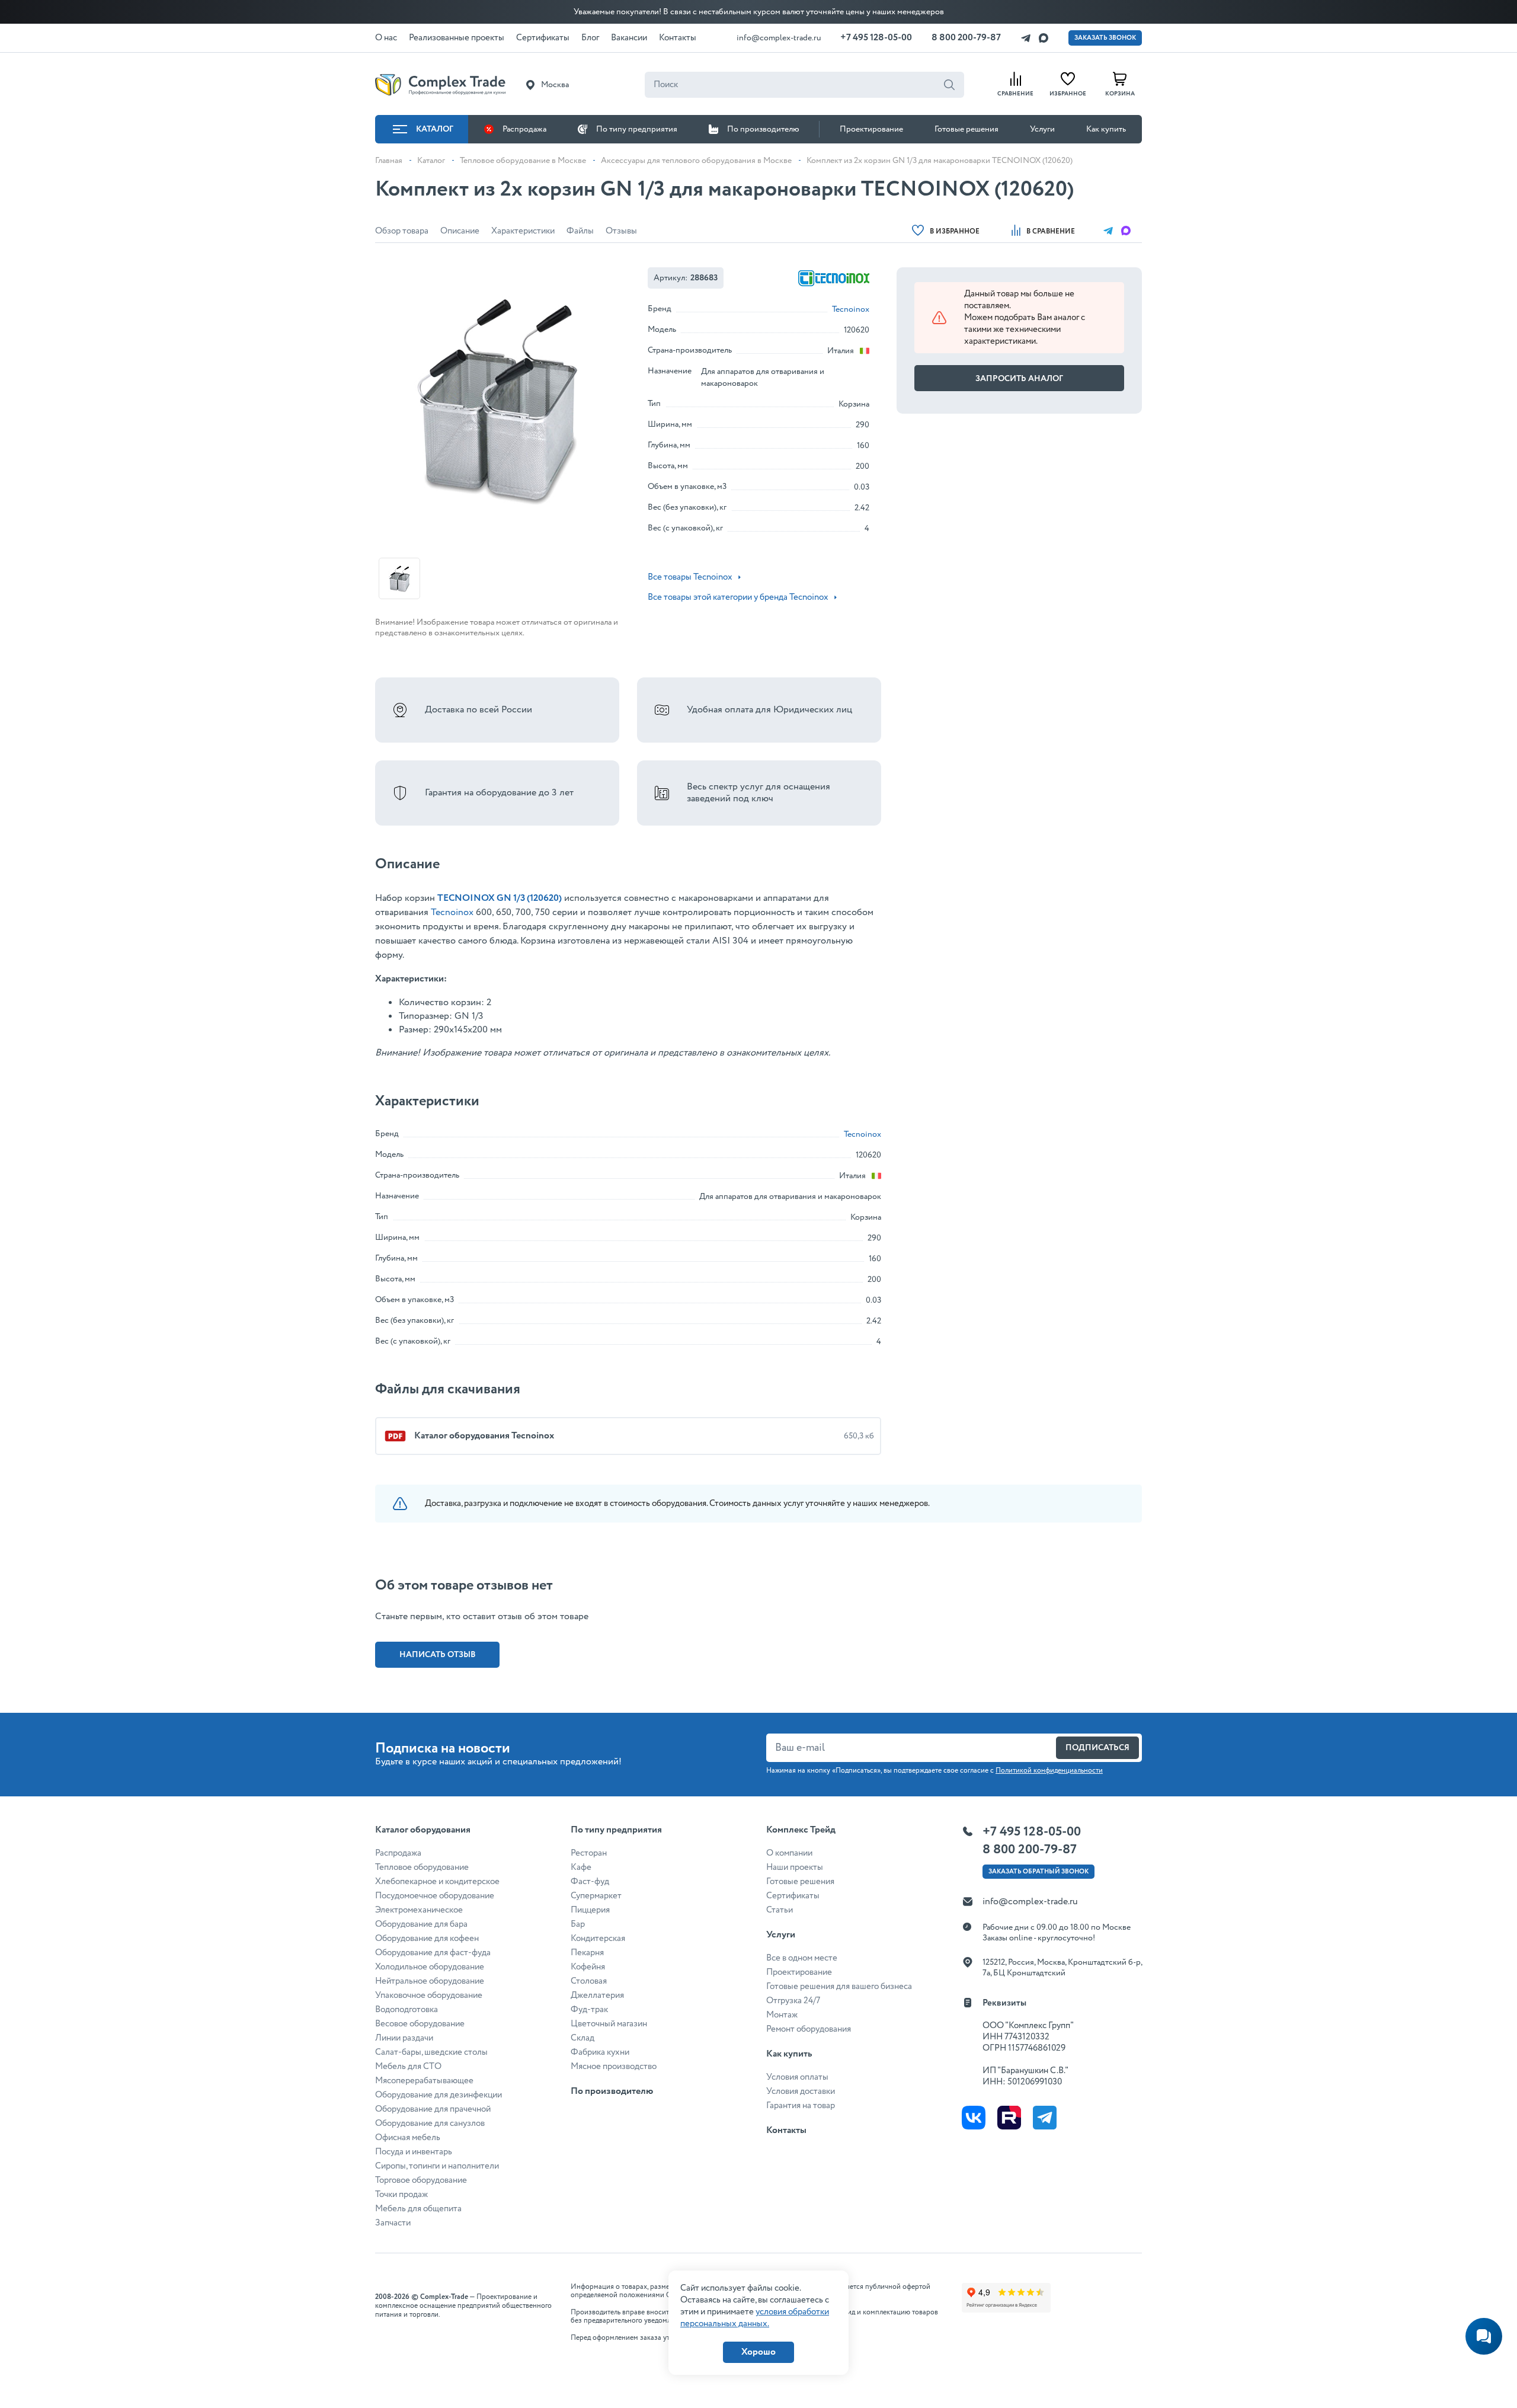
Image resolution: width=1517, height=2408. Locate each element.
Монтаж (782, 2015)
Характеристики (523, 231)
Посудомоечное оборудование (435, 1896)
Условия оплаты (797, 2077)
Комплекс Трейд (801, 1830)
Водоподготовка (407, 2010)
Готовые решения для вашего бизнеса (839, 1987)
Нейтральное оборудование (430, 1981)
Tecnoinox (851, 309)
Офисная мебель (408, 2138)
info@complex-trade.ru (779, 38)
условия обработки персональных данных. (755, 2318)
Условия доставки (801, 2092)
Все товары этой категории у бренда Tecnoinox (738, 597)
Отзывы (621, 231)
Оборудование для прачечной (433, 2109)
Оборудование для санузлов (430, 2124)
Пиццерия (590, 1910)
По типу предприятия (637, 129)
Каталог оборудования (423, 1830)
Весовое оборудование (420, 2024)
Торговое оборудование (421, 2180)
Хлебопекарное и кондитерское (437, 1882)
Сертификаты (793, 1896)
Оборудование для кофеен (427, 1939)
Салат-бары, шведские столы (431, 2052)
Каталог (435, 129)
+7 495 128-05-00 (876, 38)
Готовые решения (966, 129)
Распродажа (524, 129)
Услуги (1042, 129)
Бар (578, 1924)
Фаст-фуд (590, 1882)
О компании (789, 1853)
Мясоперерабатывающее (424, 2081)
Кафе (581, 1867)
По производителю (763, 129)
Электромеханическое (419, 1910)
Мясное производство (614, 2067)
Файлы (580, 231)
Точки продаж (401, 2195)
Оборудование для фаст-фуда (433, 1953)
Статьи (780, 1910)
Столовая (589, 1981)
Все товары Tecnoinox (690, 577)
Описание (460, 231)
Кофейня (588, 1967)
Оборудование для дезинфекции (439, 2095)
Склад (583, 2038)
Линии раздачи (404, 2038)
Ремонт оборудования (809, 2029)
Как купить (1106, 129)
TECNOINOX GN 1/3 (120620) (500, 898)
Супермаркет (596, 1896)
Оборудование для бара (421, 1924)
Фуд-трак (589, 2010)
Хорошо (758, 2352)
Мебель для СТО (408, 2067)
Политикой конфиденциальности (1049, 1771)
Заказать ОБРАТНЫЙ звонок (1038, 1872)
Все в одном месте (802, 1958)
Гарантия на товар (801, 2106)
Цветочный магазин (609, 2024)
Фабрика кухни (600, 2052)
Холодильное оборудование (430, 1967)
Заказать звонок (1105, 38)
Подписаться (1097, 1748)
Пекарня (587, 1953)
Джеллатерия (597, 1996)
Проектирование (871, 129)
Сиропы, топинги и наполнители (437, 2166)
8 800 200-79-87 (966, 38)
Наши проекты (795, 1867)
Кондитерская (598, 1939)
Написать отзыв (438, 1655)
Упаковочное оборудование (429, 1996)
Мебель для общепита (418, 2209)
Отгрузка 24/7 (793, 2001)
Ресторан (589, 1853)
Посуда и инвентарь (414, 2152)
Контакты (786, 2130)
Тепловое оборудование (422, 1867)
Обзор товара (402, 231)
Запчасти (393, 2223)
